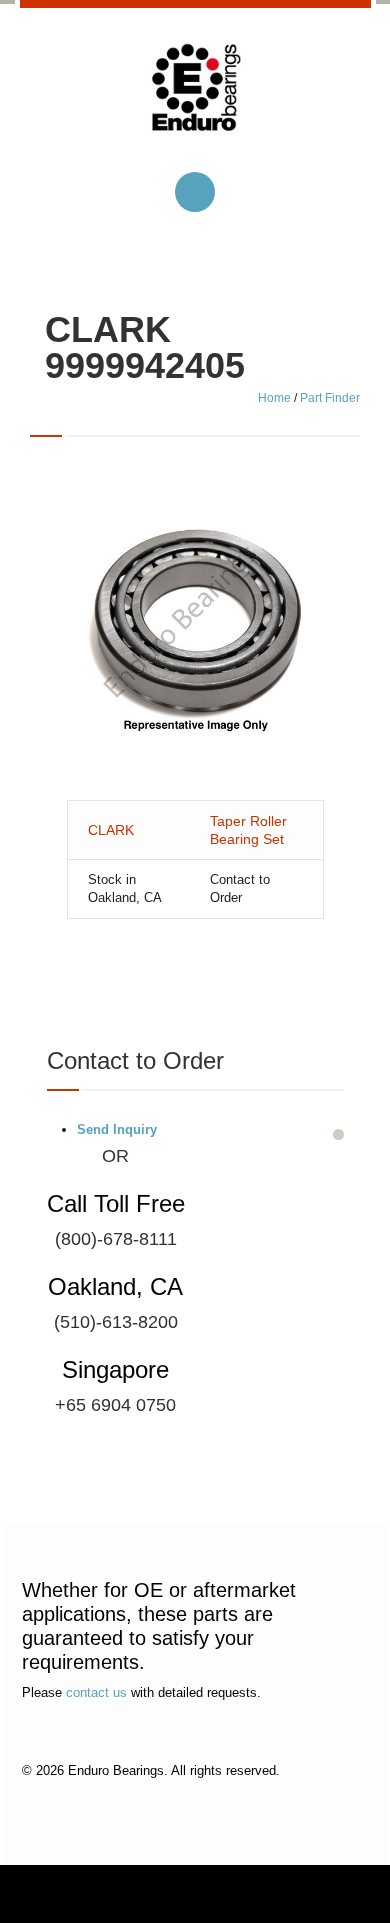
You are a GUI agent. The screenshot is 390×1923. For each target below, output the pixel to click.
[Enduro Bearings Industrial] (195, 103)
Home (274, 398)
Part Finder (330, 398)
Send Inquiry (117, 1129)
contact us (96, 1692)
